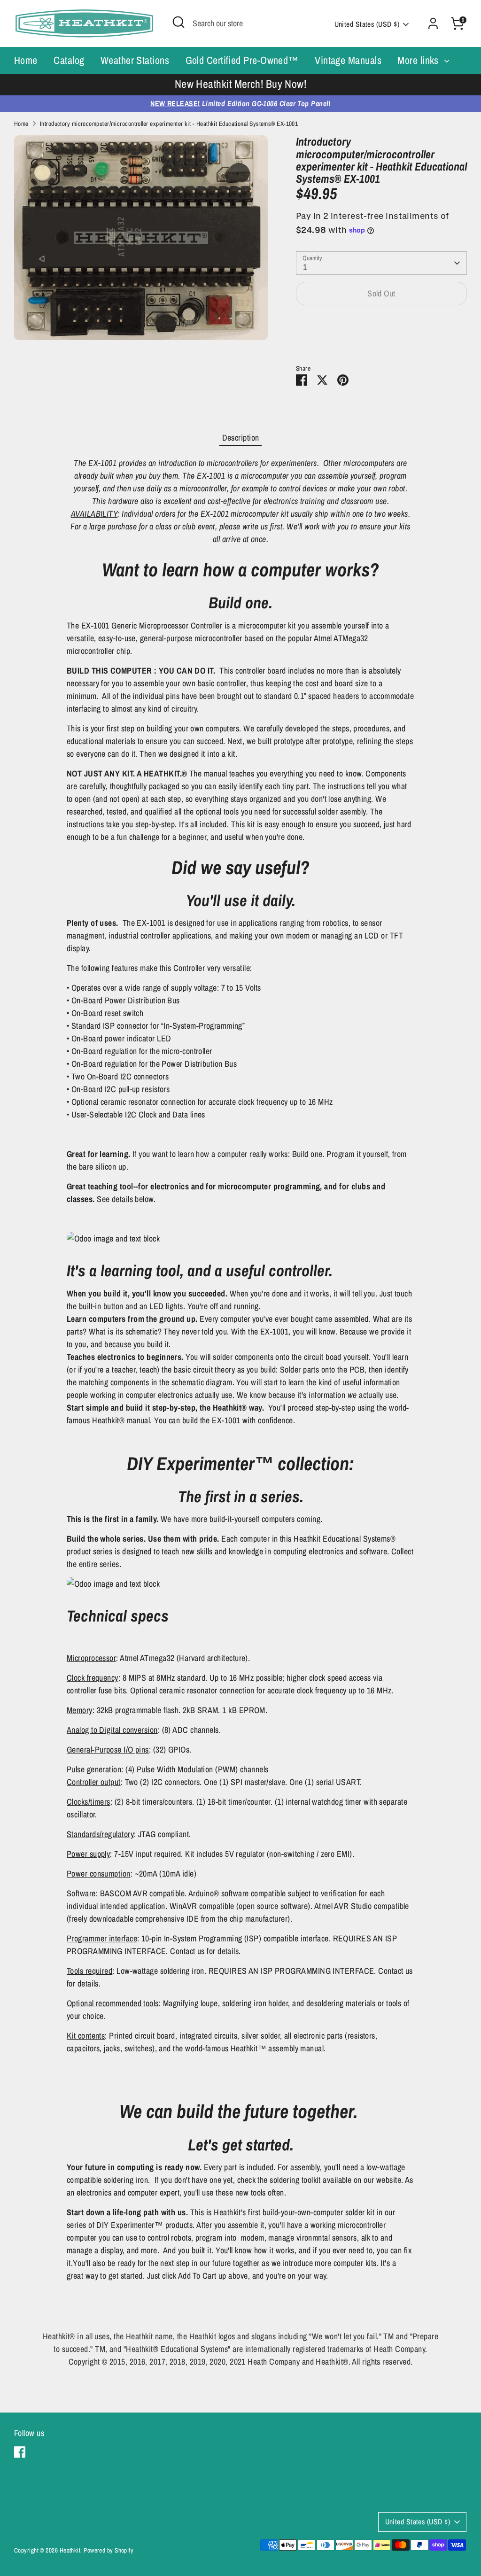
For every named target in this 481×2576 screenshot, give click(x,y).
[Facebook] (20, 2452)
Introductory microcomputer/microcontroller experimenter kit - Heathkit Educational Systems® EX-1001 (169, 124)
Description (241, 438)
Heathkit (70, 2550)
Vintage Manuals (348, 60)
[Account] (433, 23)
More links (419, 60)
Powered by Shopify (109, 2550)
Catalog (69, 60)
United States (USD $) (367, 24)
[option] (240, 85)
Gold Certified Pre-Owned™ (242, 60)
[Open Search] (178, 22)
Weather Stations (135, 60)
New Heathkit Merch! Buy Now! (241, 84)
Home (26, 60)
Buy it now (382, 323)
